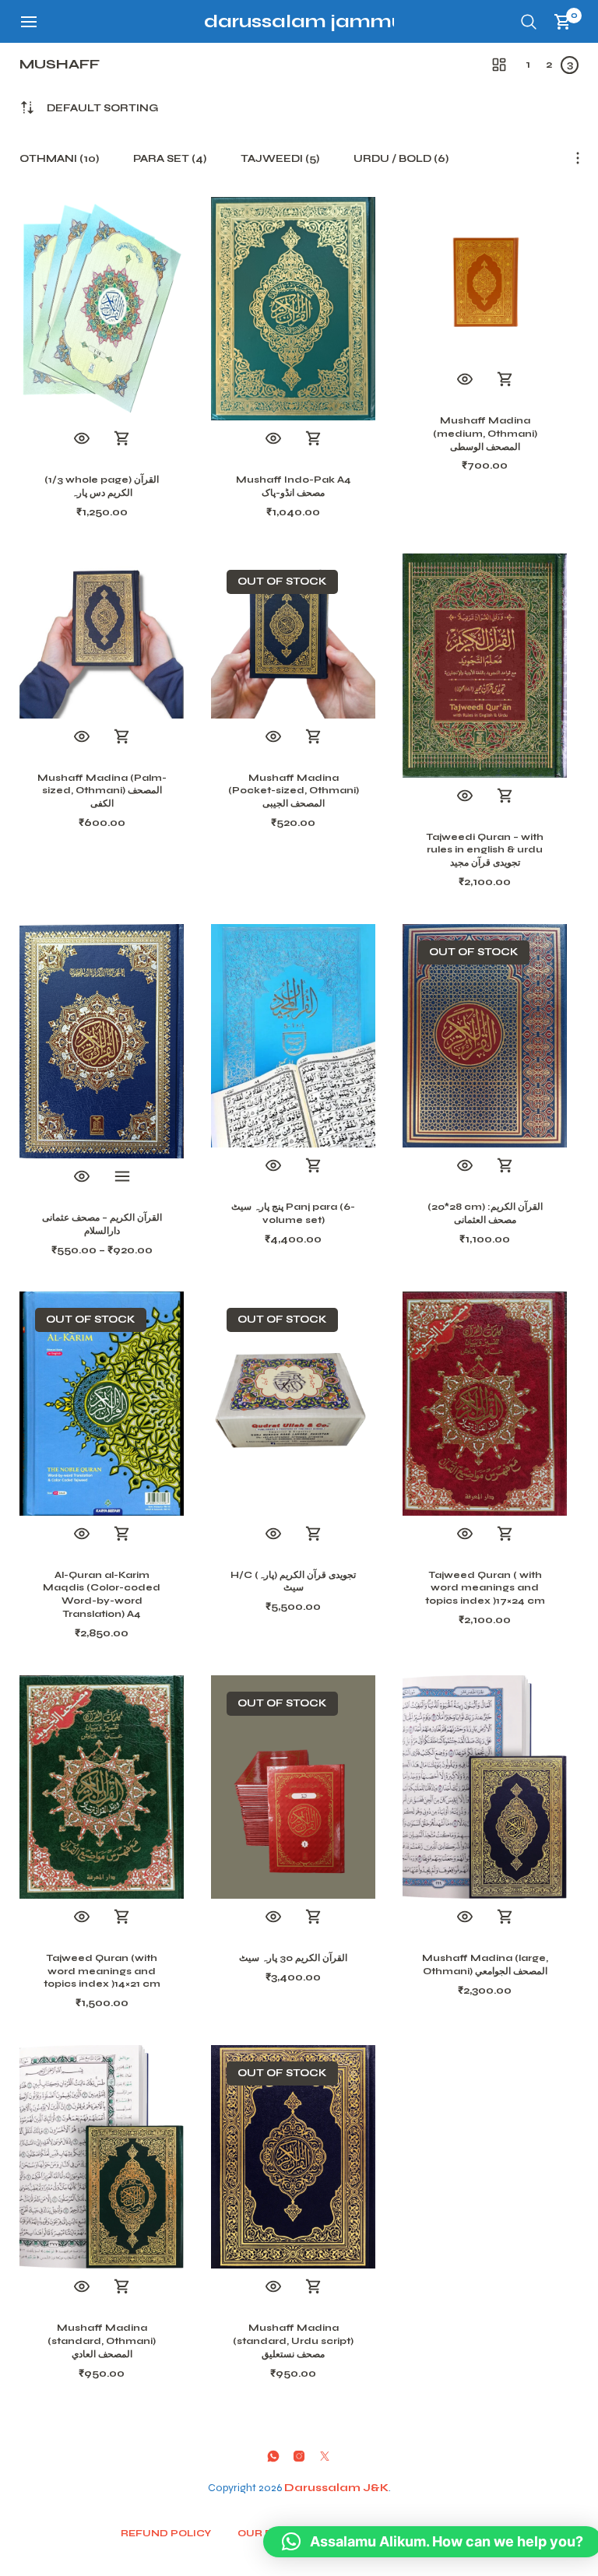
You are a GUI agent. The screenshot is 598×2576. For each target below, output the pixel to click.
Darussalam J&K (336, 2488)
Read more (314, 737)
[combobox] (102, 109)
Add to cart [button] (122, 439)
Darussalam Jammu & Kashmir (357, 21)
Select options (122, 1177)
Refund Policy (166, 2533)
